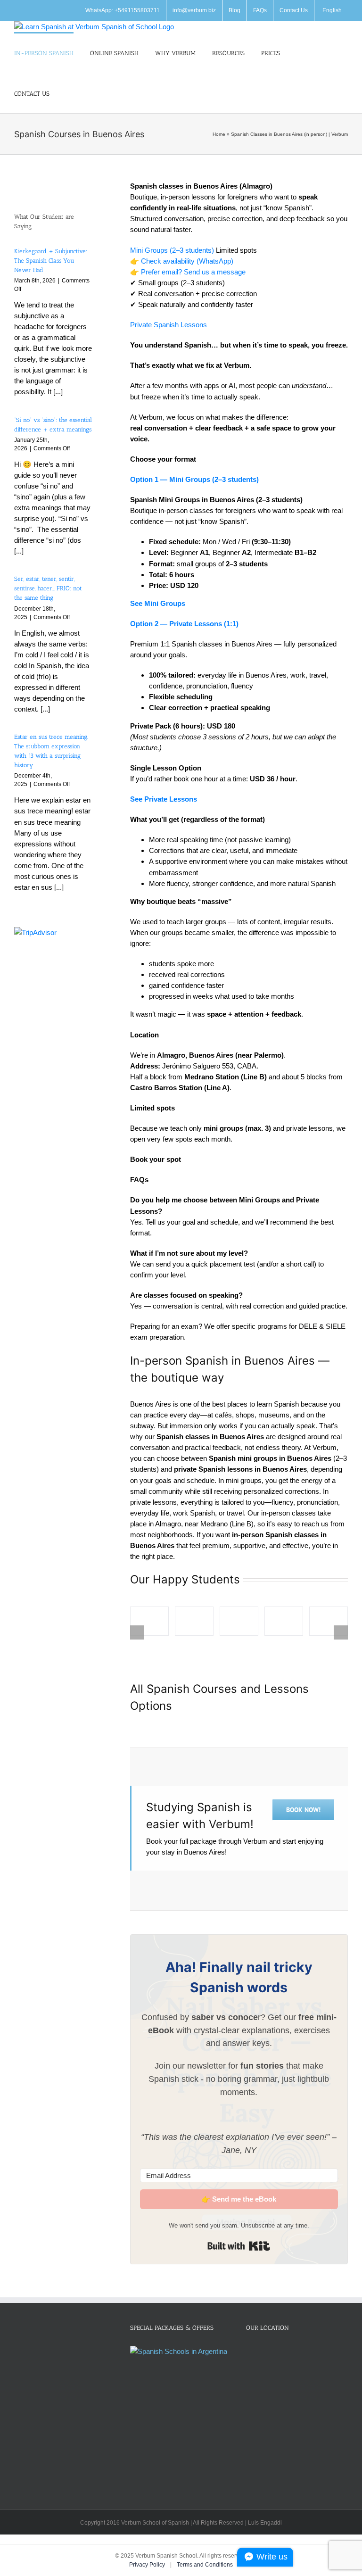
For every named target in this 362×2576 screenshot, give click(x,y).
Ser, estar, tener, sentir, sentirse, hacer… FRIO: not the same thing (48, 588)
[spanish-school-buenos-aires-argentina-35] (149, 1621)
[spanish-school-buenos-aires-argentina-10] (329, 1621)
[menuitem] (331, 10)
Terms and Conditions (205, 2565)
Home (219, 134)
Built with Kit (239, 2246)
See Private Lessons (164, 799)
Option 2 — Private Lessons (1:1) (184, 624)
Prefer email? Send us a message (193, 272)
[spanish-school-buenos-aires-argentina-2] (194, 1621)
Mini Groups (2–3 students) (172, 250)
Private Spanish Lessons (169, 325)
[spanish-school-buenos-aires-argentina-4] (284, 1621)
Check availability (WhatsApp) (187, 261)
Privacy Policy (148, 2565)
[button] (68, 93)
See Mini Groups (158, 603)
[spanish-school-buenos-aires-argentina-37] (239, 1621)
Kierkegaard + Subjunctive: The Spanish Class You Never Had (51, 261)
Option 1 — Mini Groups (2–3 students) (194, 479)
